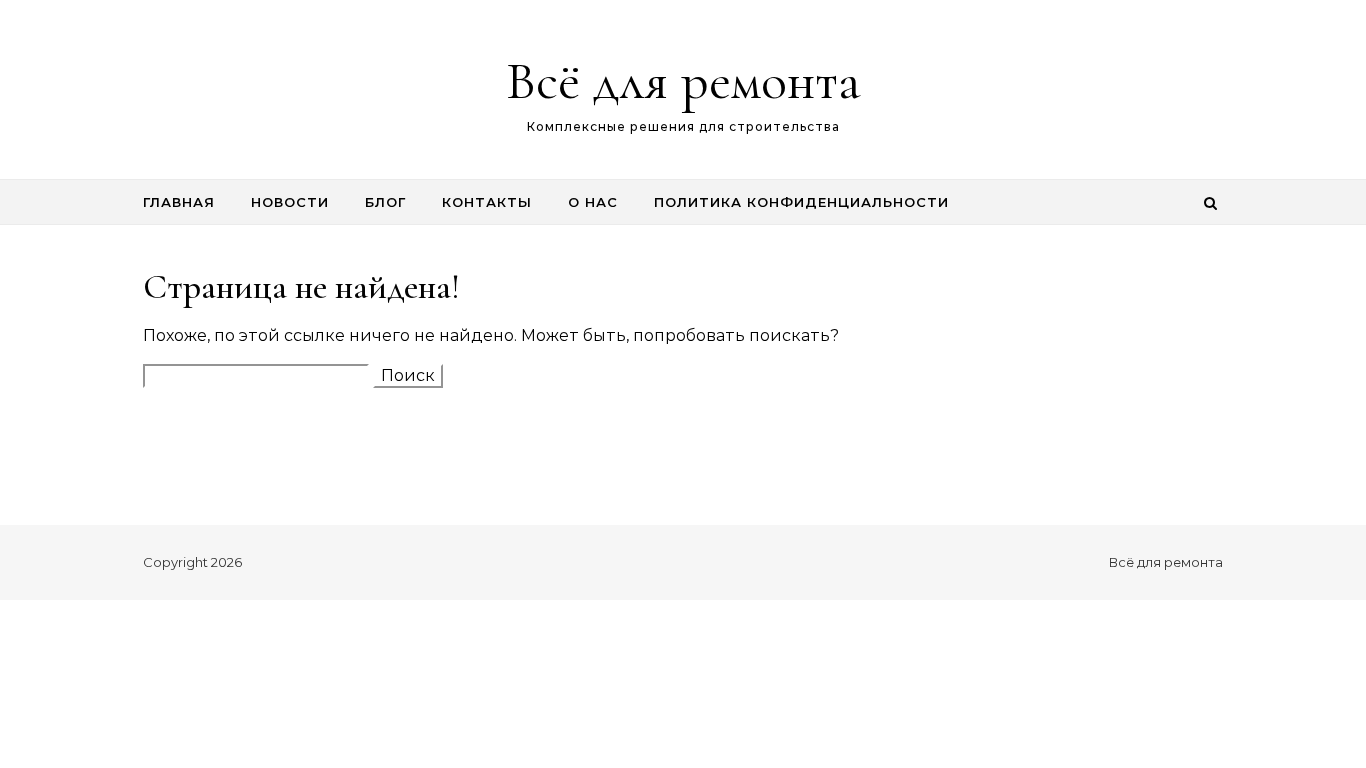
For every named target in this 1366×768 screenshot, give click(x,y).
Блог (385, 202)
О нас (593, 202)
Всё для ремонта (683, 80)
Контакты (487, 202)
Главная (179, 202)
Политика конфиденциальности (801, 202)
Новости (290, 202)
